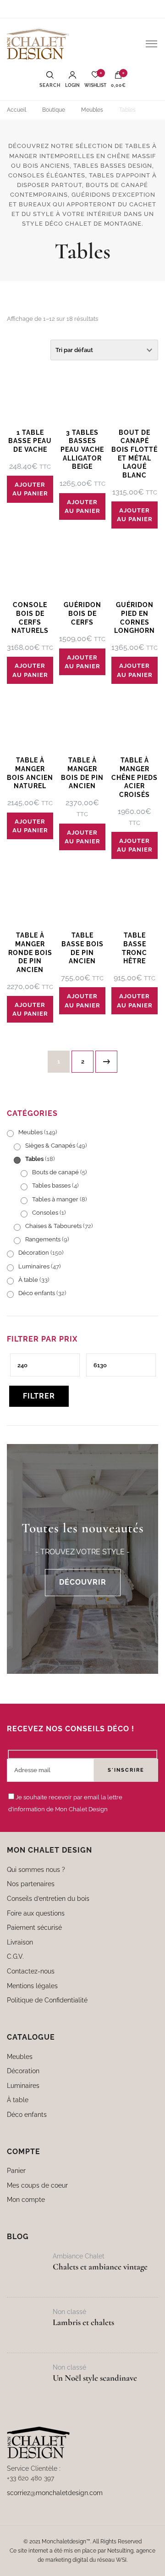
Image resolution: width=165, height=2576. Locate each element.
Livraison (20, 1942)
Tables (34, 1159)
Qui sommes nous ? (36, 1869)
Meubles (30, 1132)
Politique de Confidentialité (47, 2000)
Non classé (69, 2312)
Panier (16, 2170)
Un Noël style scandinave (95, 2378)
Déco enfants (37, 1293)
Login (72, 85)
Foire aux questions (36, 1913)
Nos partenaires (31, 1884)
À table (28, 1280)
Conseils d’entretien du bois (48, 1898)
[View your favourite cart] (95, 77)
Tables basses (51, 1186)
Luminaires (34, 1266)
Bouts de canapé (55, 1172)
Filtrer (39, 1396)
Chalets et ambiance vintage (100, 2267)
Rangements (43, 1239)
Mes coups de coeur (37, 2185)
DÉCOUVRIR (83, 1582)
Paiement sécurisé (34, 1927)
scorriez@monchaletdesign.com (55, 2493)
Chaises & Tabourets (53, 1226)
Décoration (34, 1253)
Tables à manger (55, 1199)
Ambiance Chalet (79, 2256)
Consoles (45, 1213)
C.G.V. (15, 1956)
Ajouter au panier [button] (30, 489)
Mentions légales (32, 1985)
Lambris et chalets (83, 2322)
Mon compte (26, 2199)
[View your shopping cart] (118, 77)
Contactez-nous (31, 1971)
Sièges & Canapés (50, 1146)
